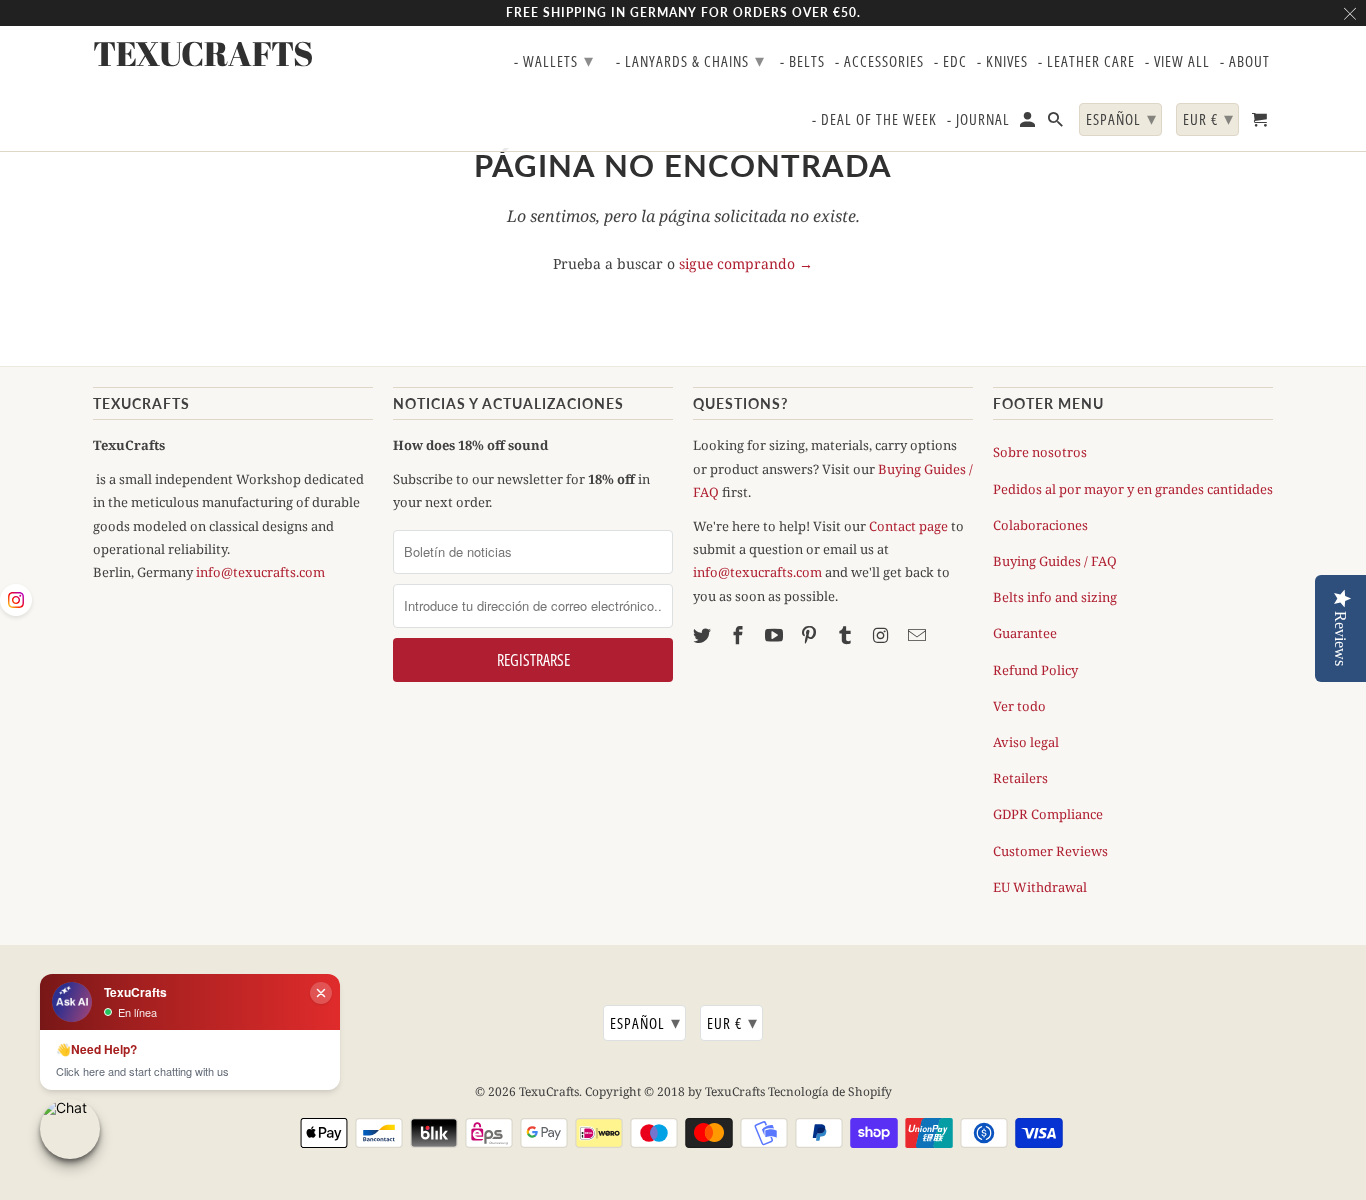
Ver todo (1019, 706)
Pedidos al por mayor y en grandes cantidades (1133, 489)
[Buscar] (1057, 123)
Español (645, 1022)
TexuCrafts (549, 1091)
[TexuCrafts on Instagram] (883, 635)
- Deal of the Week (874, 120)
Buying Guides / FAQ (1055, 561)
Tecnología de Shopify (830, 1091)
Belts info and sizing (1055, 597)
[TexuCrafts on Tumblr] (847, 635)
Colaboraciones (1040, 525)
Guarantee (1025, 633)
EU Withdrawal (1040, 887)
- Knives (1002, 62)
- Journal (978, 120)
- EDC (950, 62)
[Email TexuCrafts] (919, 635)
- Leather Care (1086, 62)
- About (1245, 62)
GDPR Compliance (1048, 814)
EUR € (732, 1022)
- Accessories (879, 62)
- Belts (802, 62)
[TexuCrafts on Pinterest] (811, 635)
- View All (1177, 62)
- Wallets (554, 60)
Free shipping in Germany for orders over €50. (683, 12)
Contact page (908, 526)
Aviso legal (1026, 742)
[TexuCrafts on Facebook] (740, 635)
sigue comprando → (746, 263)
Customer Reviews (1050, 851)
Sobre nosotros (1040, 452)
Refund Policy (1035, 670)
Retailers (1020, 778)
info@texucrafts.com (260, 572)
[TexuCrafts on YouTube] (776, 635)
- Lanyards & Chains (690, 60)
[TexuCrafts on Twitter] (704, 635)
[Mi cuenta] (1029, 123)
